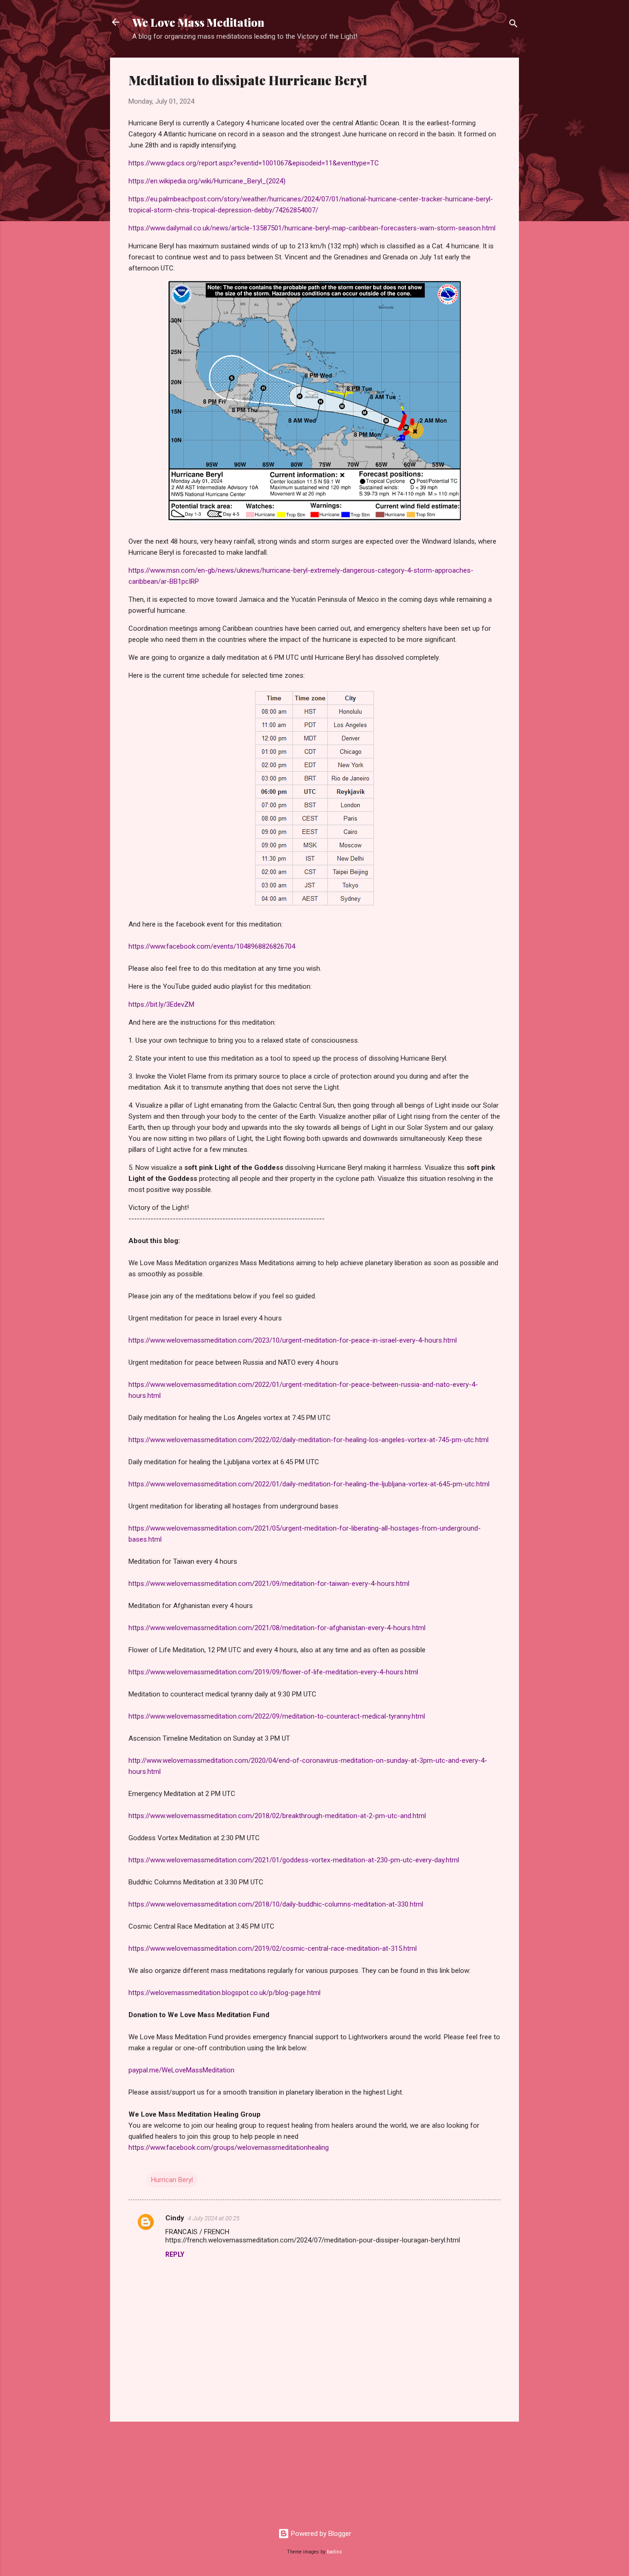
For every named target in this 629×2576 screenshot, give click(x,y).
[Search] (513, 25)
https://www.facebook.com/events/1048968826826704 (212, 946)
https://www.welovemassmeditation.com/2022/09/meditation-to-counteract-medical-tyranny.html (277, 1716)
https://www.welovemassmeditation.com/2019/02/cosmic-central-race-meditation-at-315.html (273, 1948)
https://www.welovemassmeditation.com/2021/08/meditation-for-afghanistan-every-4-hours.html (277, 1628)
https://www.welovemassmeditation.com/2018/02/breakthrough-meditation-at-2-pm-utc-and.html (277, 1816)
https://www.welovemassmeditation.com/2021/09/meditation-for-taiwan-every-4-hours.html (269, 1584)
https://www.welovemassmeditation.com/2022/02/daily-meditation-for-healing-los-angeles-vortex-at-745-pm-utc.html (309, 1440)
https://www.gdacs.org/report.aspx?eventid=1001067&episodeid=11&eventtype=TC (254, 163)
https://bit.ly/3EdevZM (161, 1004)
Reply (175, 2254)
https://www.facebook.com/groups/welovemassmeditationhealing (229, 2148)
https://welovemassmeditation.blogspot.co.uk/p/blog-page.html (224, 1993)
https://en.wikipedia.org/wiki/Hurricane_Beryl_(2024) (207, 181)
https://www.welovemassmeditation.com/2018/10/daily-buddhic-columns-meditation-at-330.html (276, 1904)
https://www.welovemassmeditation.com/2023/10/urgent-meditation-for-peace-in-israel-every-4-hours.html (293, 1340)
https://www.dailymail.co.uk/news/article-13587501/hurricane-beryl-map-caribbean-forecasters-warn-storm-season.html (312, 228)
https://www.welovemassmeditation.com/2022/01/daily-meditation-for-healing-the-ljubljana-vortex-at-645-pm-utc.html (309, 1484)
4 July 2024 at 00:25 (214, 2218)
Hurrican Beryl (172, 2180)
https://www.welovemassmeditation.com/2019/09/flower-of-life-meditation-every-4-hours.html (273, 1672)
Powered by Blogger (320, 2534)
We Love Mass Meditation (198, 22)
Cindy (175, 2218)
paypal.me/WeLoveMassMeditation (181, 2070)
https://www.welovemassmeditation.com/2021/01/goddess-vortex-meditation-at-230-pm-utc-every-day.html (294, 1860)
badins (335, 2552)
